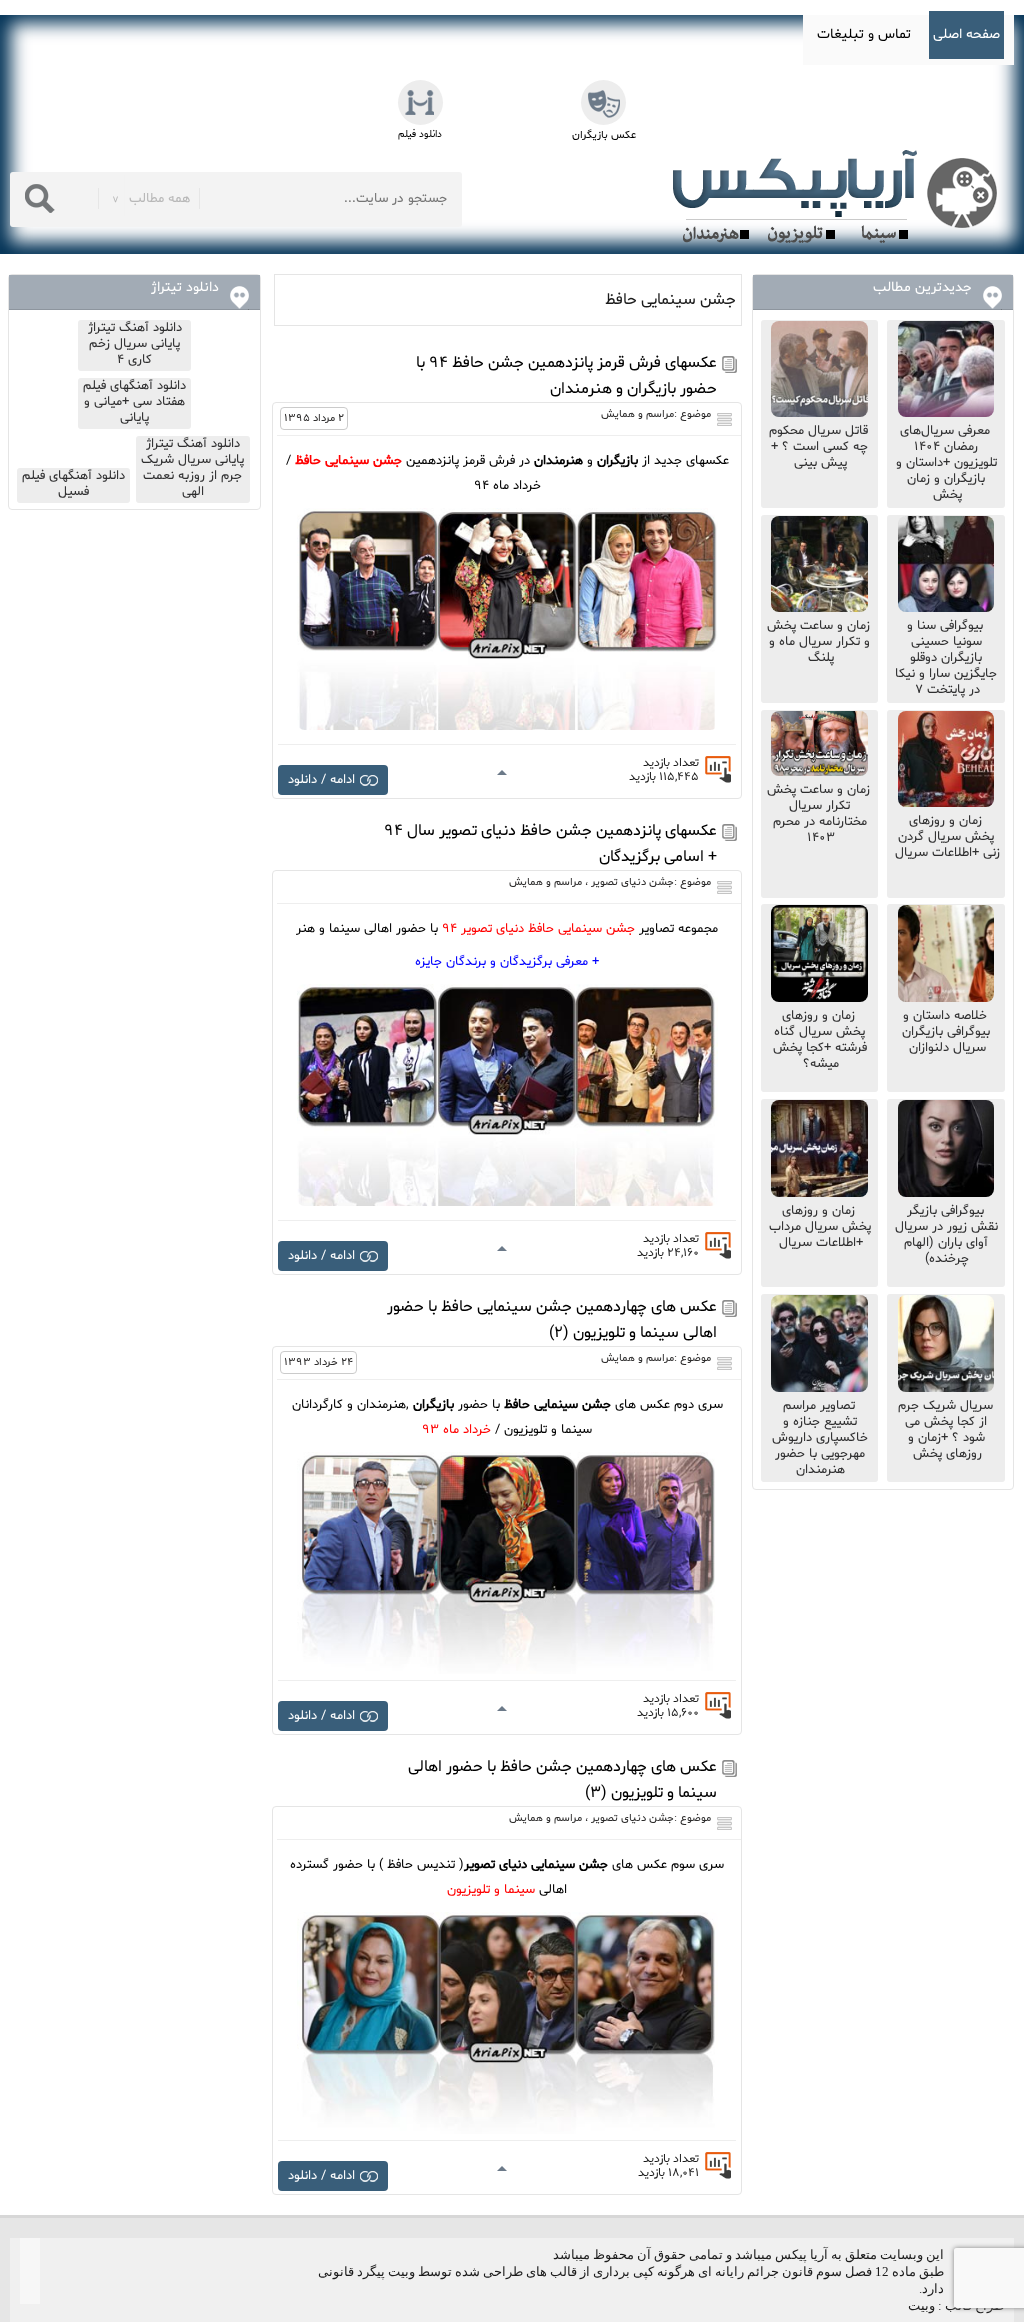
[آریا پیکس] (839, 197)
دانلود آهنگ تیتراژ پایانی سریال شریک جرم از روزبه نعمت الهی (192, 468)
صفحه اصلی (966, 34)
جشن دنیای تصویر (632, 882)
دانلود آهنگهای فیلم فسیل (73, 484)
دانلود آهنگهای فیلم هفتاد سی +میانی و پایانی (134, 402)
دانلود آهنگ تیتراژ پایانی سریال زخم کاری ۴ (135, 344)
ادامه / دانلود (321, 780)
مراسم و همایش (637, 414)
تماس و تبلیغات (864, 34)
